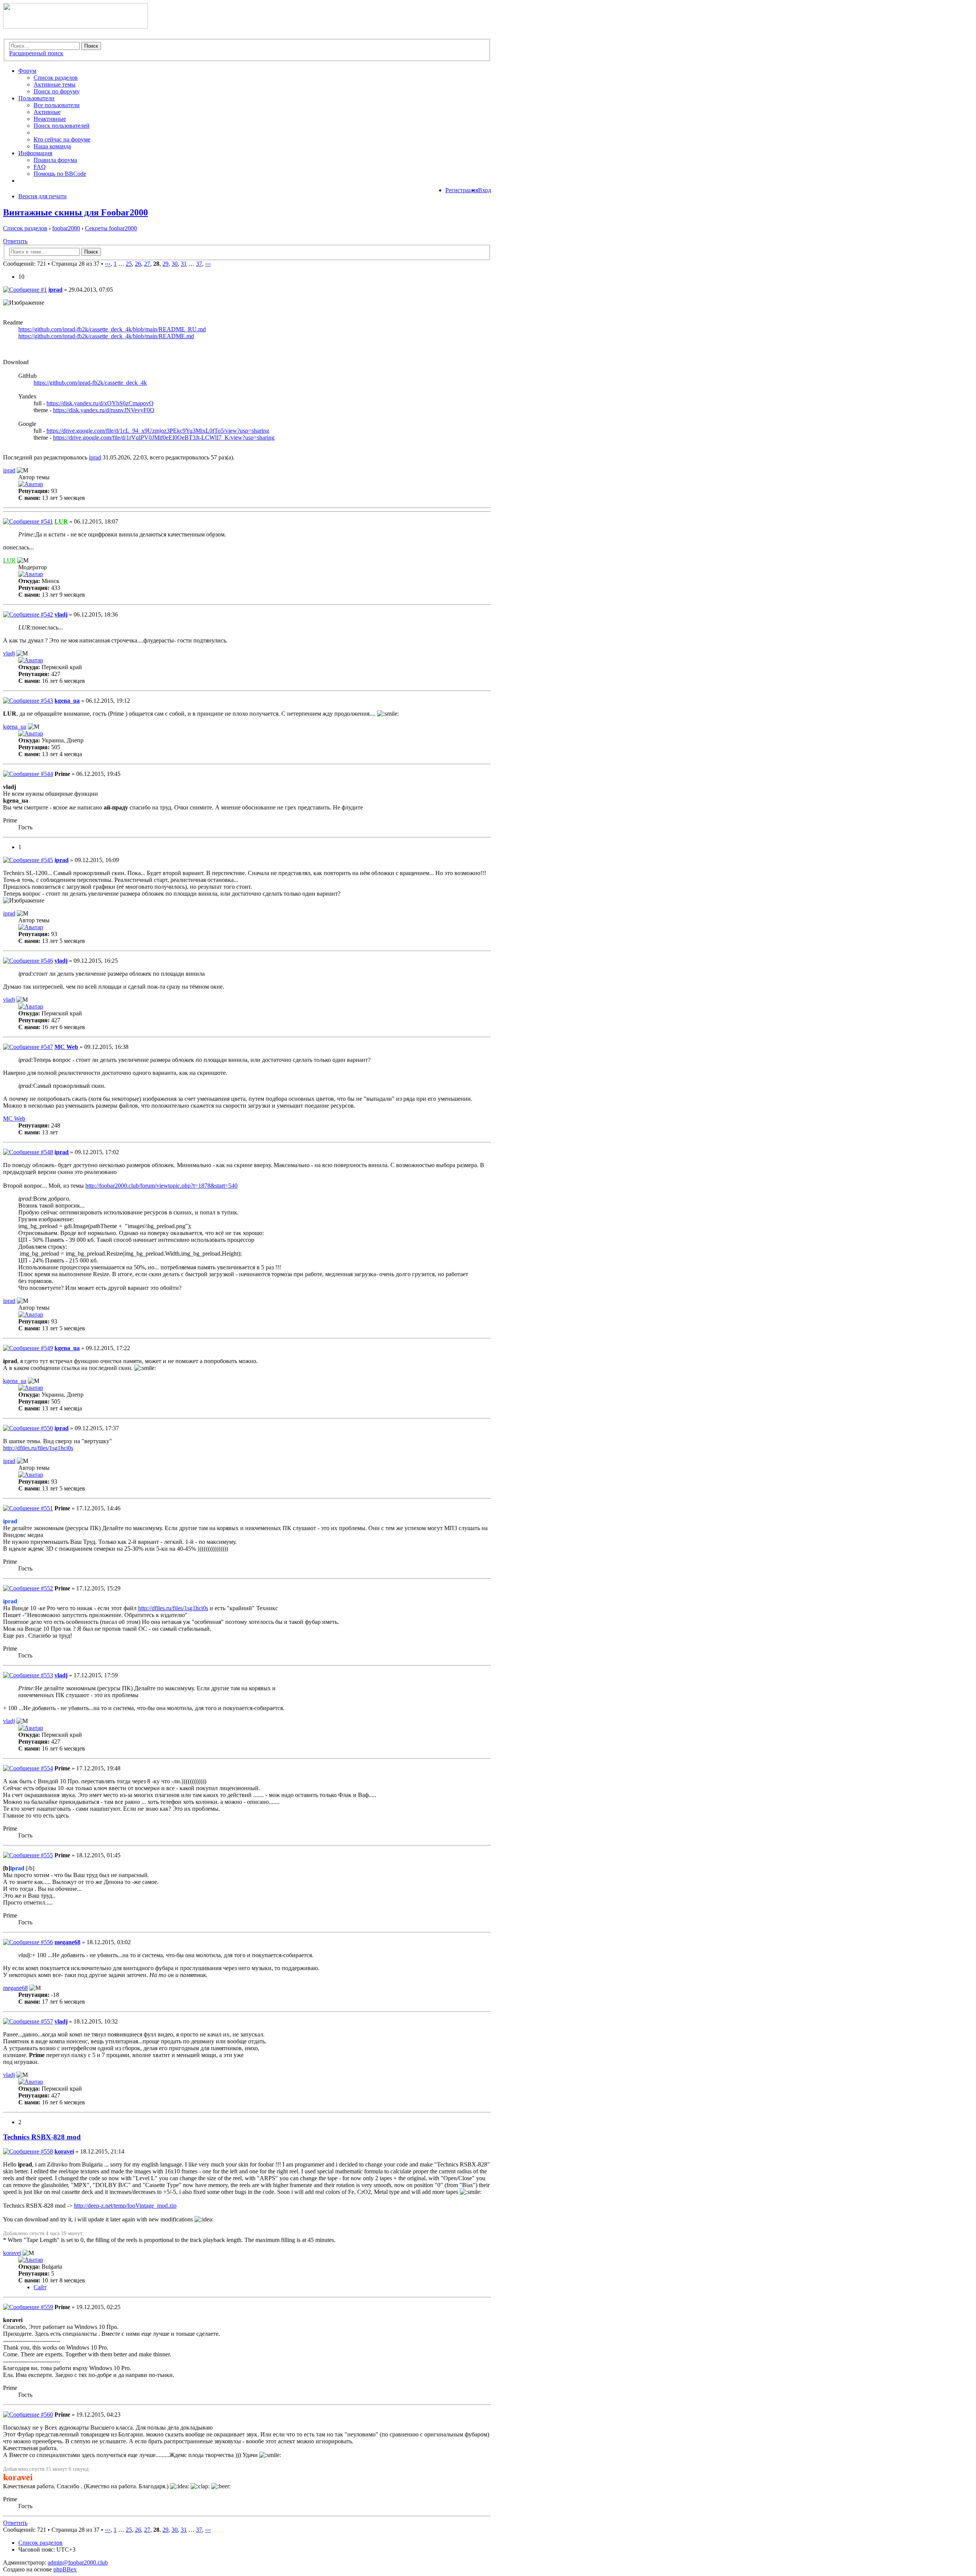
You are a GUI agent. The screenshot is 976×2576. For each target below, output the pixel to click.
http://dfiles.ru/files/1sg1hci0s (38, 1448)
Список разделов (56, 78)
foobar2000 (66, 228)
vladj (61, 614)
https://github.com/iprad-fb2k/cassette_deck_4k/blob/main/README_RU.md (112, 329)
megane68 (67, 1942)
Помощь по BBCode (60, 174)
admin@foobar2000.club (78, 2562)
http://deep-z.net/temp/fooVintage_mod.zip (125, 2206)
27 (147, 264)
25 (129, 264)
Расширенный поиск (36, 53)
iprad (55, 290)
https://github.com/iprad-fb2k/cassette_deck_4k (90, 383)
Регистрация (462, 190)
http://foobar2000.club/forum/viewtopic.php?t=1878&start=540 (161, 1186)
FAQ (40, 167)
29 (165, 264)
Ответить (15, 241)
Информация (35, 153)
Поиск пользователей (62, 126)
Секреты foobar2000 (111, 228)
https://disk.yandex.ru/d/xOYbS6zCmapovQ (100, 403)
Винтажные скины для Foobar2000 (75, 212)
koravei (64, 2151)
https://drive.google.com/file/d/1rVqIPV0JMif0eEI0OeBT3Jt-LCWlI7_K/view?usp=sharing (164, 438)
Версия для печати (43, 196)
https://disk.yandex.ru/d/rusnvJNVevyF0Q (104, 410)
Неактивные (50, 119)
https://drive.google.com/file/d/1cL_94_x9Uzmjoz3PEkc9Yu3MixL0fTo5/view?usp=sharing (158, 431)
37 (199, 264)
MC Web (66, 1047)
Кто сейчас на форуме (62, 139)
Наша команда (52, 146)
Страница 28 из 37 (75, 264)
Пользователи (36, 98)
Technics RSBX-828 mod (42, 2137)
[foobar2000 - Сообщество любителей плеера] (75, 26)
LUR (61, 521)
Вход (485, 190)
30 (175, 264)
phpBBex (65, 2569)
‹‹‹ (108, 264)
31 (184, 264)
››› (208, 264)
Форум (27, 71)
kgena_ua (67, 701)
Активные (47, 112)
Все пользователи (57, 105)
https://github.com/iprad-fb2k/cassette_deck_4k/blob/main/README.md (106, 336)
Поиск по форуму (57, 91)
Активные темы (55, 84)
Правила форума (55, 160)
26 (138, 264)
